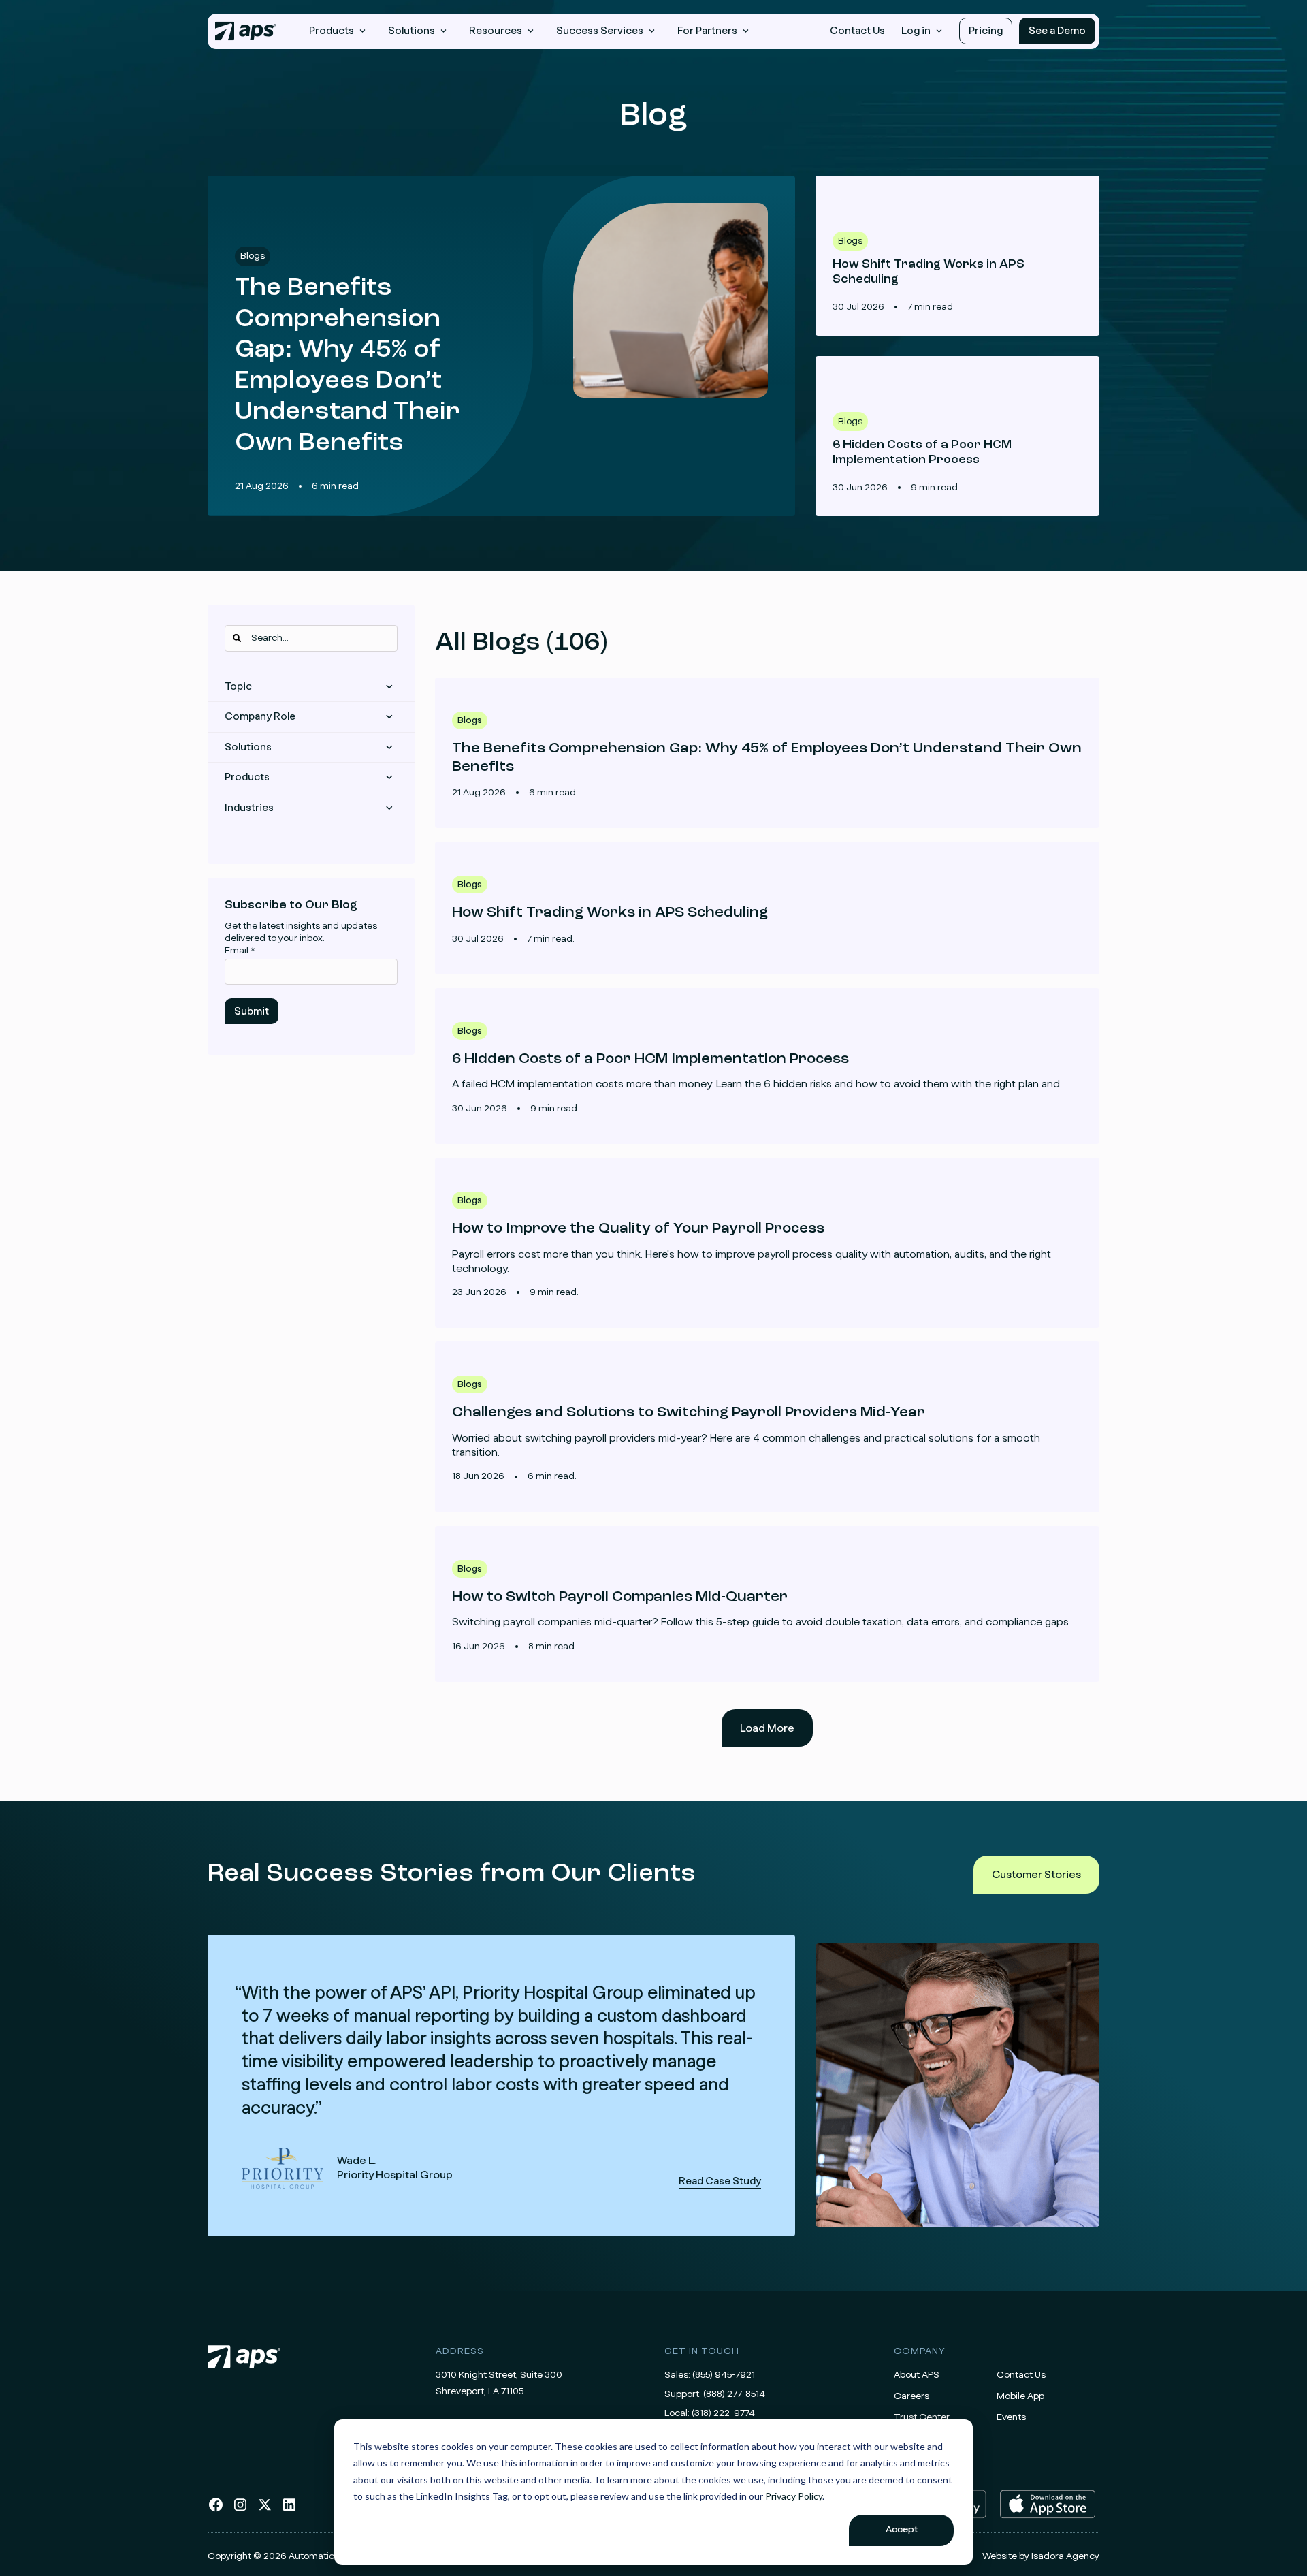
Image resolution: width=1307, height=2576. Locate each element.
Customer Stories (1036, 1875)
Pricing (986, 31)
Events (1011, 2417)
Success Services (600, 31)
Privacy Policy (794, 2496)
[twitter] (265, 2510)
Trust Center (922, 2417)
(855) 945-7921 (724, 2375)
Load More (767, 1728)
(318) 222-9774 (723, 2413)
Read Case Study (501, 2085)
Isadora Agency (1065, 2556)
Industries (249, 808)
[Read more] (767, 753)
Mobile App (1020, 2396)
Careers (911, 2396)
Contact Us (857, 31)
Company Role (260, 717)
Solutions (248, 747)
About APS (917, 2375)
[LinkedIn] (289, 2510)
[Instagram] (240, 2510)
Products (247, 777)
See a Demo (1057, 31)
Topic (238, 687)
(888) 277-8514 (734, 2394)
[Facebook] (216, 2510)
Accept (902, 2530)
